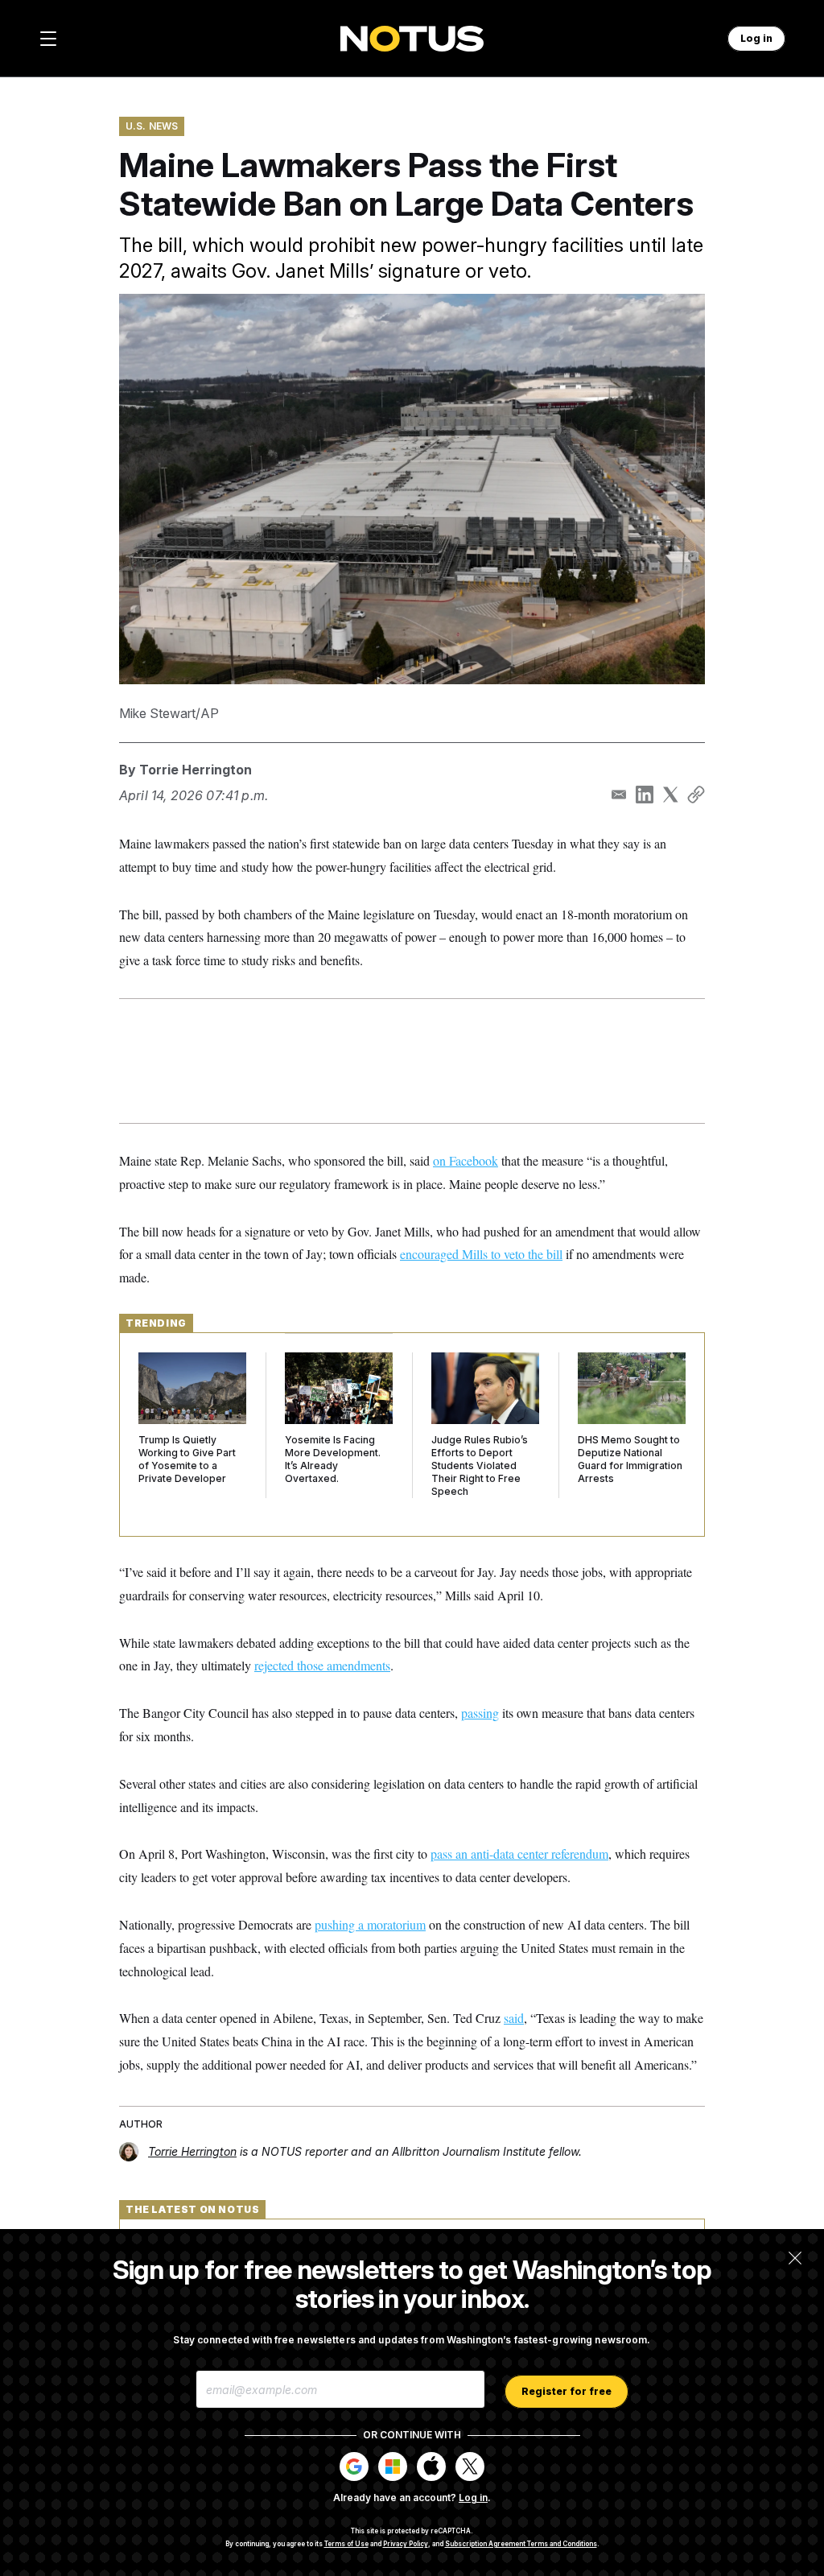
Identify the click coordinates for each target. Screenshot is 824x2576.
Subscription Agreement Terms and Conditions (521, 2544)
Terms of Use (346, 2544)
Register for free (566, 2391)
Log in (473, 2498)
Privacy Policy (406, 2544)
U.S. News (152, 126)
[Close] (795, 2258)
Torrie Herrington (196, 770)
